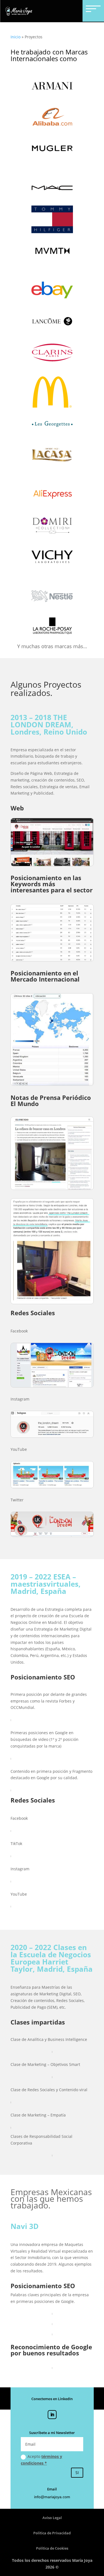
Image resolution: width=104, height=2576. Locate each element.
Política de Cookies (52, 2548)
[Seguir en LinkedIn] (52, 2415)
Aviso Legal (52, 2518)
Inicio (16, 37)
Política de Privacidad (52, 2533)
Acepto (41, 2460)
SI (77, 2473)
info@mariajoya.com (52, 2497)
